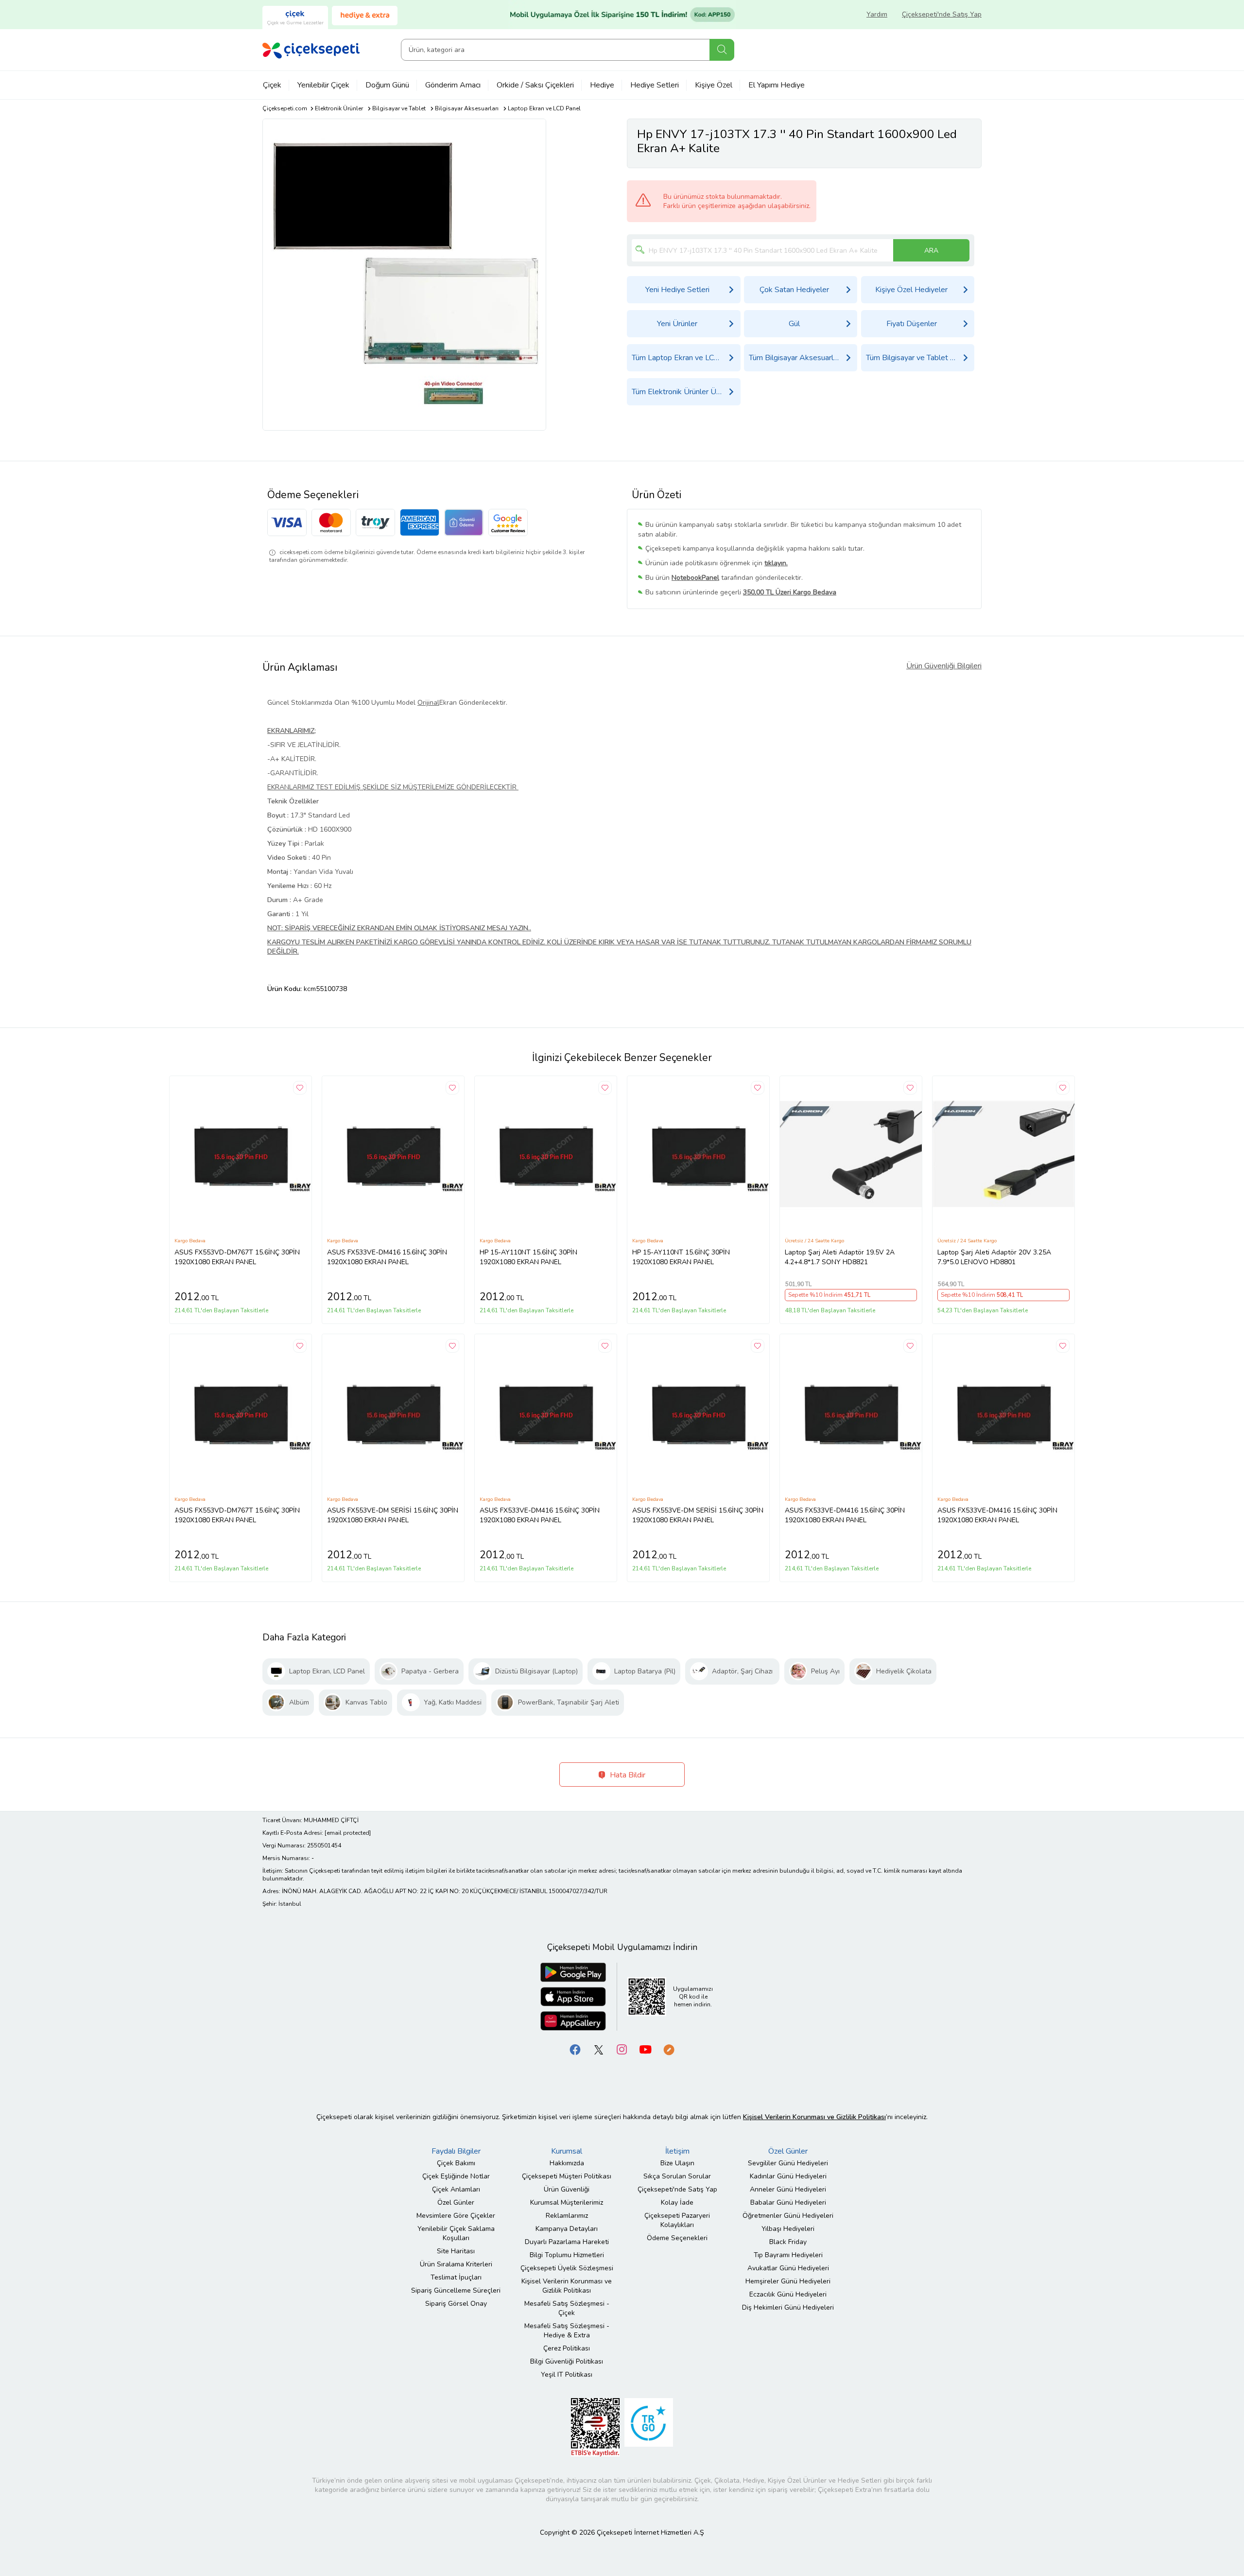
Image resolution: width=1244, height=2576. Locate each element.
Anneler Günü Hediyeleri (788, 2189)
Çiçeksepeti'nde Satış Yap (942, 14)
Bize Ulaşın (677, 2163)
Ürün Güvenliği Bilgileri (944, 666)
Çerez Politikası (567, 2348)
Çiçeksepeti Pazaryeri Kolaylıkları (677, 2220)
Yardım (877, 14)
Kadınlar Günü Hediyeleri (788, 2176)
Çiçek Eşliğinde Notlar (456, 2176)
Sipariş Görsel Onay (456, 2304)
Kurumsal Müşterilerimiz (567, 2202)
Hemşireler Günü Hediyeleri (788, 2281)
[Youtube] (645, 2049)
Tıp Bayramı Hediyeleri (788, 2255)
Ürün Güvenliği (567, 2189)
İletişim (677, 2151)
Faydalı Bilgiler (456, 2151)
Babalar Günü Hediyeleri (788, 2202)
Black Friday (788, 2242)
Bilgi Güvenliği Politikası (567, 2361)
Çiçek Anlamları (456, 2189)
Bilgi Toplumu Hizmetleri (567, 2255)
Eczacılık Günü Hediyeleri (788, 2294)
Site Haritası (456, 2251)
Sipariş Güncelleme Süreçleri (456, 2290)
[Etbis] (595, 2427)
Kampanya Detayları (567, 2229)
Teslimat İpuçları (456, 2277)
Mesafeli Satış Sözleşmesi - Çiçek (567, 2308)
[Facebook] (575, 2049)
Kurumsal (567, 2151)
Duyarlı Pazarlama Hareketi (567, 2242)
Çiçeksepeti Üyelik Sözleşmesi (567, 2268)
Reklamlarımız (567, 2216)
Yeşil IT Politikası (567, 2375)
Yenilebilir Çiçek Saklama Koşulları (456, 2233)
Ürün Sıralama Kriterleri (456, 2264)
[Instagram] (622, 2049)
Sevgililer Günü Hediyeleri (788, 2163)
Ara (722, 50)
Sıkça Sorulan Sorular (677, 2176)
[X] (599, 2049)
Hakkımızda (567, 2163)
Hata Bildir (627, 1775)
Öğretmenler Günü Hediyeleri (788, 2216)
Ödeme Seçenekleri (677, 2238)
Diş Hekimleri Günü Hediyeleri (788, 2307)
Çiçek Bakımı (456, 2163)
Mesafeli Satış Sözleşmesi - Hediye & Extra (567, 2331)
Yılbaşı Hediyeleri (788, 2229)
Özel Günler (456, 2202)
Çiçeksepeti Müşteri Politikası (567, 2176)
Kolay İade (677, 2202)
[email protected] (348, 1833)
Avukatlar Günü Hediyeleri (788, 2268)
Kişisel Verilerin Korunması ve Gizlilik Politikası (567, 2286)
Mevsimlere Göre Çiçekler (456, 2216)
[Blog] (669, 2049)
